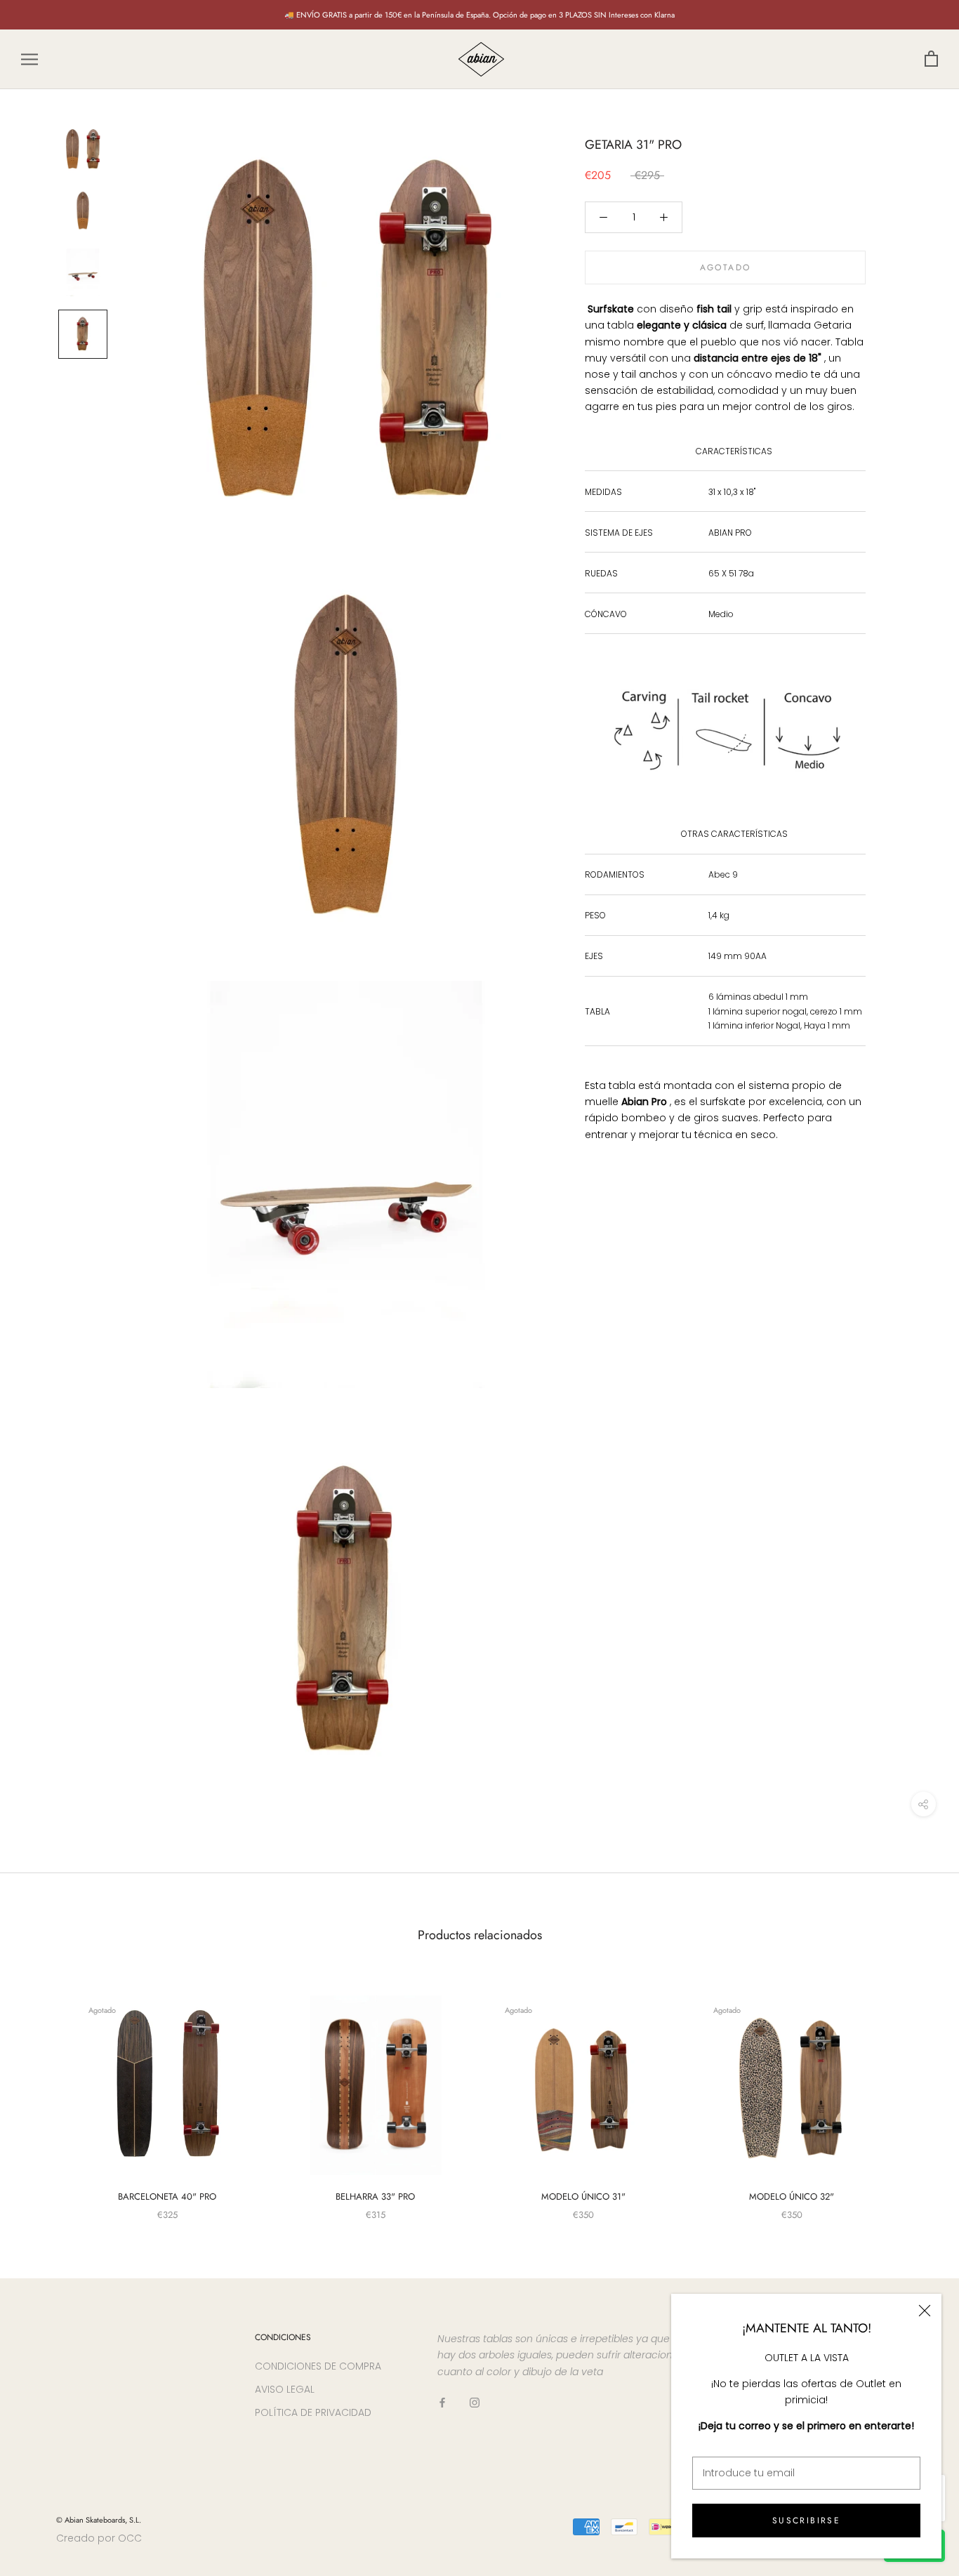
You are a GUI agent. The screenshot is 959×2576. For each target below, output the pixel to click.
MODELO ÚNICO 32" (792, 2197)
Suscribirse (806, 2521)
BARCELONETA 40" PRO (167, 2197)
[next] (915, 2093)
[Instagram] (475, 2402)
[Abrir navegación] (29, 59)
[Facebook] (442, 2402)
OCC (130, 2538)
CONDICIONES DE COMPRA (318, 2366)
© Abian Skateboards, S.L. (99, 2520)
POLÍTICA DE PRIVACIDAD (313, 2412)
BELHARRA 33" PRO (375, 2197)
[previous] (44, 2093)
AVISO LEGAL (285, 2389)
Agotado (726, 267)
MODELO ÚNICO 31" (583, 2197)
